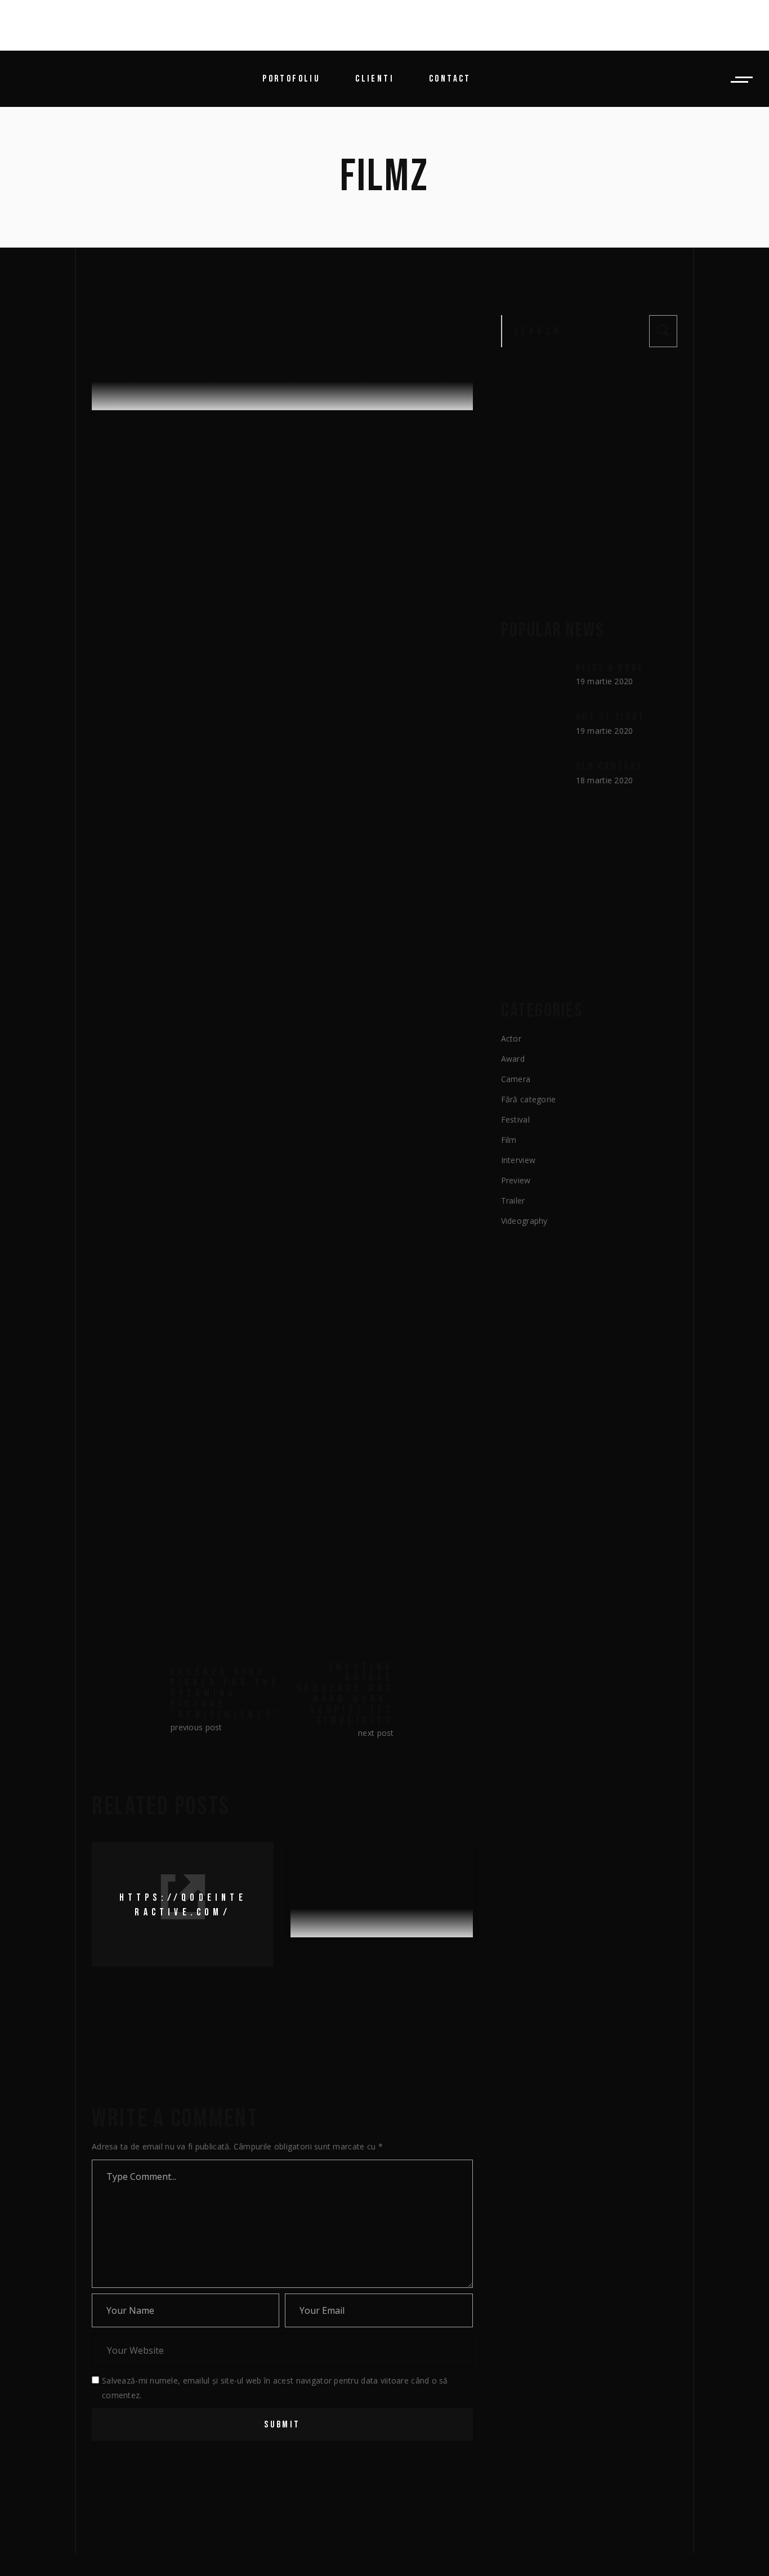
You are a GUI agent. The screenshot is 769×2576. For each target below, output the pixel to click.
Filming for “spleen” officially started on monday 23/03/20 (380, 1976)
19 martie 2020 (138, 524)
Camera (516, 1079)
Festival (515, 1119)
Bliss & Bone (610, 668)
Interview (518, 1160)
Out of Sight (611, 717)
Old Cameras (609, 767)
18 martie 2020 (605, 780)
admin (240, 524)
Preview (516, 1180)
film (254, 1550)
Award (513, 1059)
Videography (524, 1221)
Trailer (192, 524)
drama (224, 1550)
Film (509, 1140)
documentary (177, 1550)
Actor (511, 1038)
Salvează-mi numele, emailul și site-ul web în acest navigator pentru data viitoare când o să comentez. (275, 2388)
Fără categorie (529, 1099)
